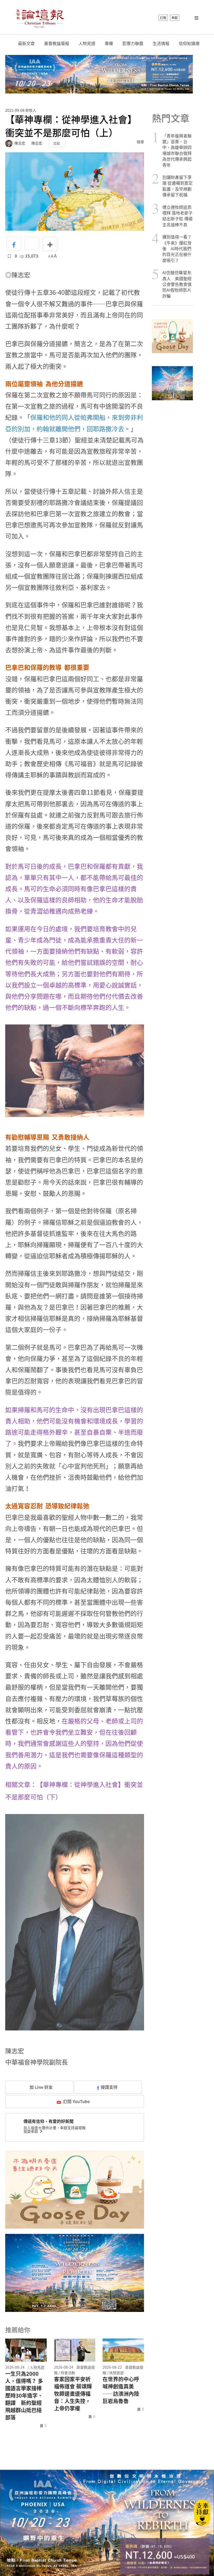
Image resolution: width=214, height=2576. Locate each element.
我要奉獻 (31, 2131)
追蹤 (57, 143)
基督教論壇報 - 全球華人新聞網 (40, 18)
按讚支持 (109, 2087)
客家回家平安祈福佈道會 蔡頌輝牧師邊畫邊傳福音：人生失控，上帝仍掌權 (73, 2394)
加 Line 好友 (41, 2087)
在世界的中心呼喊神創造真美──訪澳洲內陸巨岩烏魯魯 (121, 2390)
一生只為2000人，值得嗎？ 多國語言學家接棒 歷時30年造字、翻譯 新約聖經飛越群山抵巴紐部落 (24, 2396)
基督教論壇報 (57, 43)
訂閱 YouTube (76, 2101)
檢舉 (140, 142)
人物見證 (87, 43)
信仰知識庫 (189, 43)
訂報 (163, 18)
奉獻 (175, 18)
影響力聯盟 (133, 43)
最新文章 (26, 43)
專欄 (109, 43)
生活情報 (161, 43)
